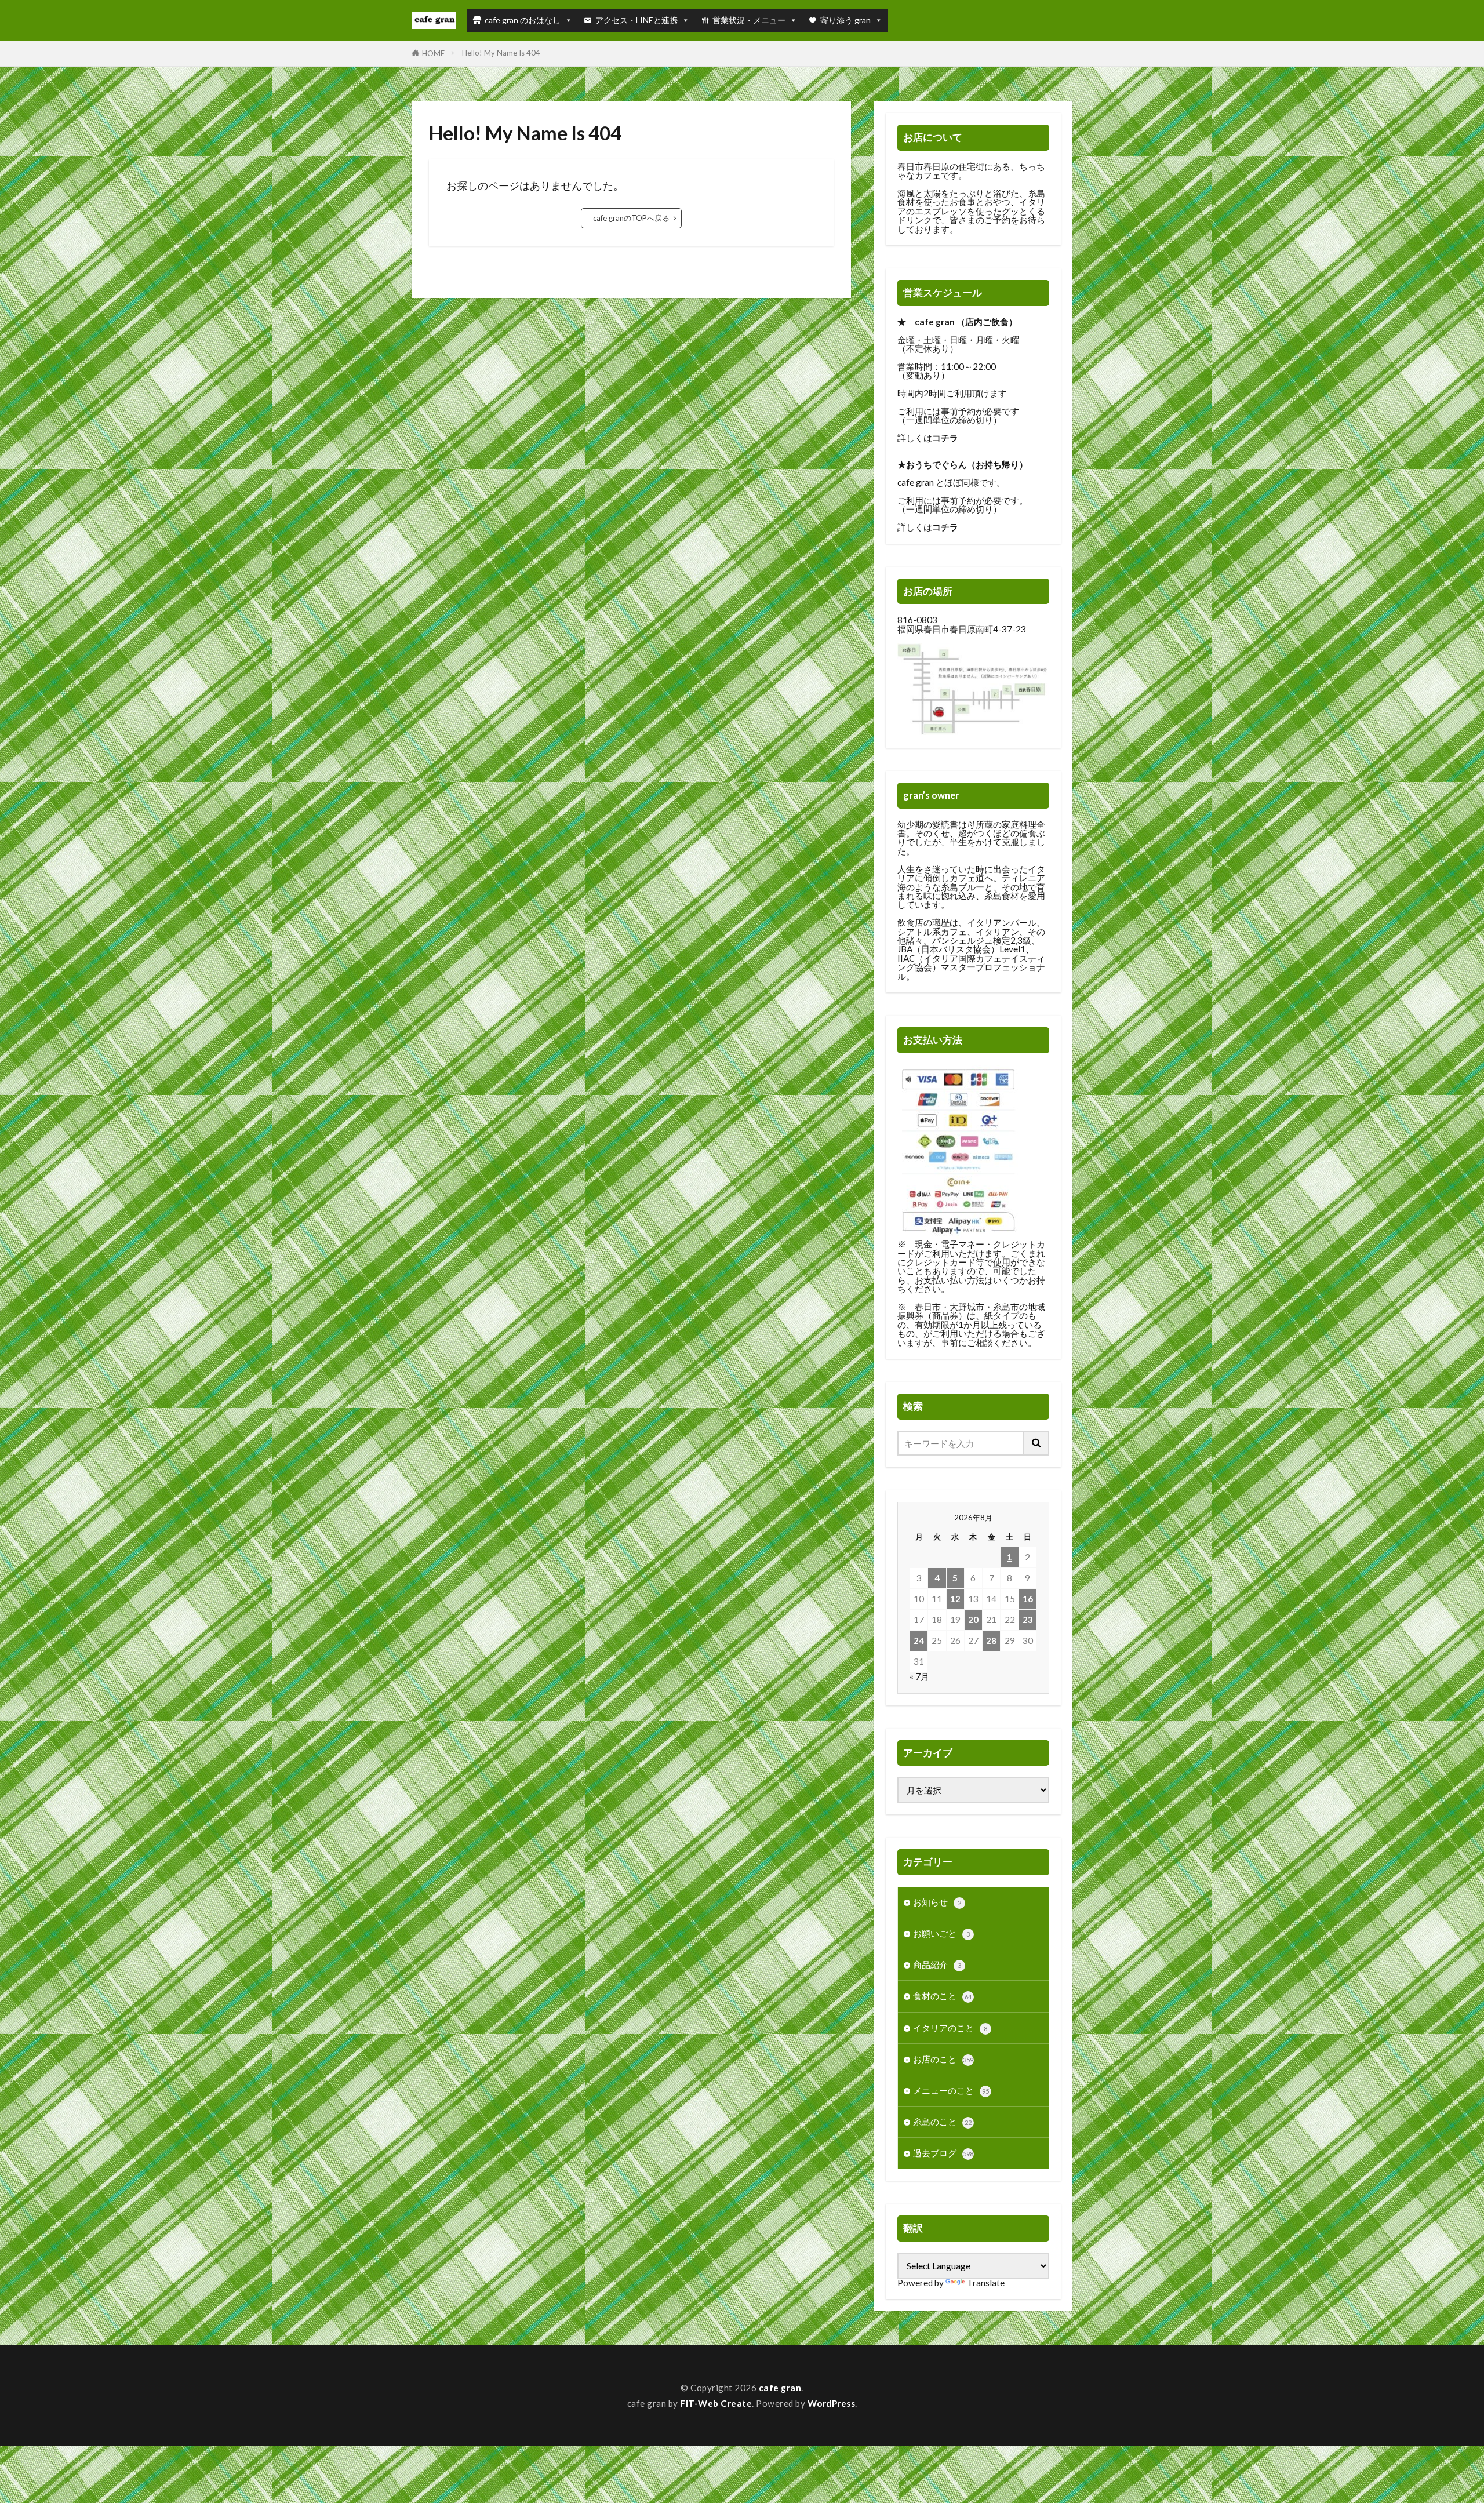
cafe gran (780, 2388)
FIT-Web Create (716, 2403)
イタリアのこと (950, 2028)
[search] (1036, 1443)
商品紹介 (937, 1964)
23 (1028, 1620)
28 (991, 1640)
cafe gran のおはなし (523, 20)
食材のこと (942, 1996)
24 (919, 1640)
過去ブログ (943, 2153)
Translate (986, 2283)
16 (1028, 1599)
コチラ (945, 438)
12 (955, 1599)
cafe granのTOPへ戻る (631, 218)
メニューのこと (951, 2090)
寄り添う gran (845, 20)
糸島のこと (942, 2122)
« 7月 (919, 1676)
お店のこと (943, 2059)
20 (973, 1620)
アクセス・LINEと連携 (636, 20)
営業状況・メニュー (749, 20)
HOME (433, 53)
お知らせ (937, 1902)
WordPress (832, 2403)
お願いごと (941, 1933)
